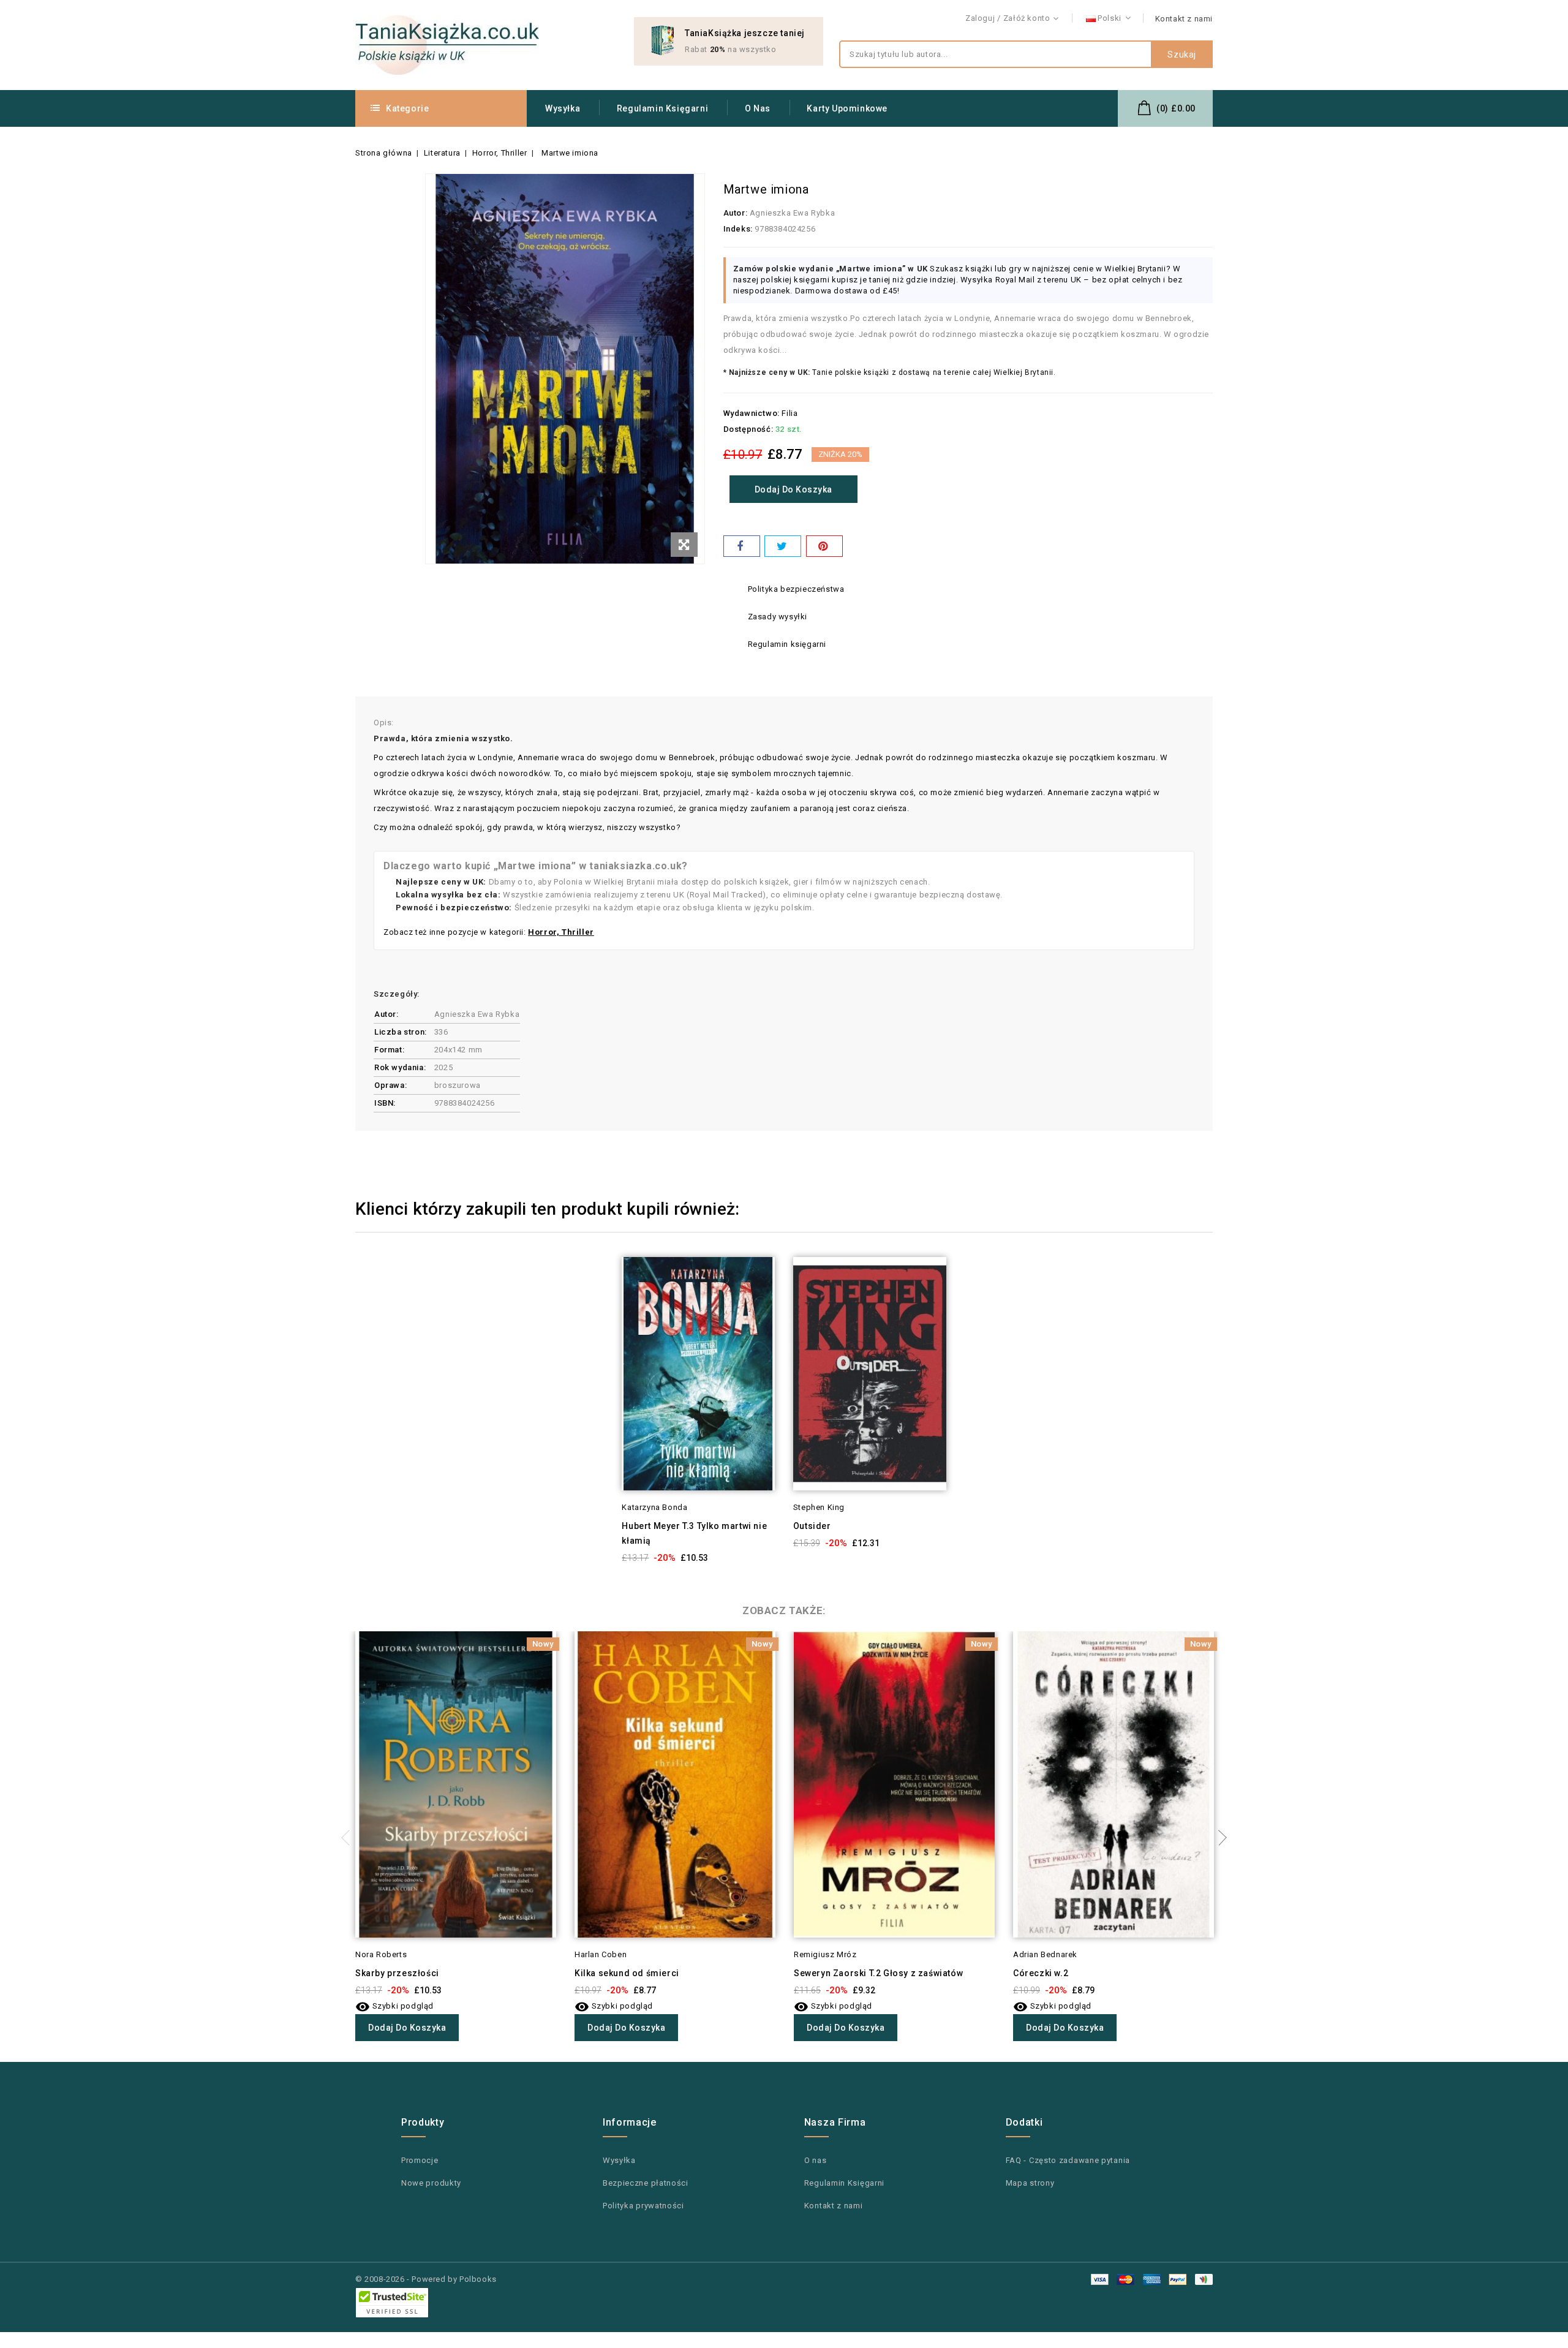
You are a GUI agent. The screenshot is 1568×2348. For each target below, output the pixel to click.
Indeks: (738, 229)
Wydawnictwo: (752, 413)
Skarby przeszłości (397, 1973)
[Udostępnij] (742, 546)
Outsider (812, 1526)
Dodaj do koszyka (793, 489)
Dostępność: (748, 429)
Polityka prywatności (643, 2206)
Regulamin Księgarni (662, 108)
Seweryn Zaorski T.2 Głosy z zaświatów (878, 1973)
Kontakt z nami (1184, 19)
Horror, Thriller (561, 932)
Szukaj (1182, 55)
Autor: (736, 213)
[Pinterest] (824, 546)
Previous (349, 1838)
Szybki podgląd (605, 1290)
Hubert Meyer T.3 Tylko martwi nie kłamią (694, 1533)
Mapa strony (1030, 2183)
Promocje (420, 2160)
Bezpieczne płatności (646, 2183)
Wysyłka (563, 108)
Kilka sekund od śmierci (627, 1973)
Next (1219, 1838)
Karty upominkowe (847, 108)
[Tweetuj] (783, 546)
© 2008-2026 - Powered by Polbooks (426, 2279)
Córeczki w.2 (1041, 1973)
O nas (758, 108)
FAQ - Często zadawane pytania (1068, 2160)
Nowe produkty (431, 2183)
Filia (790, 413)
